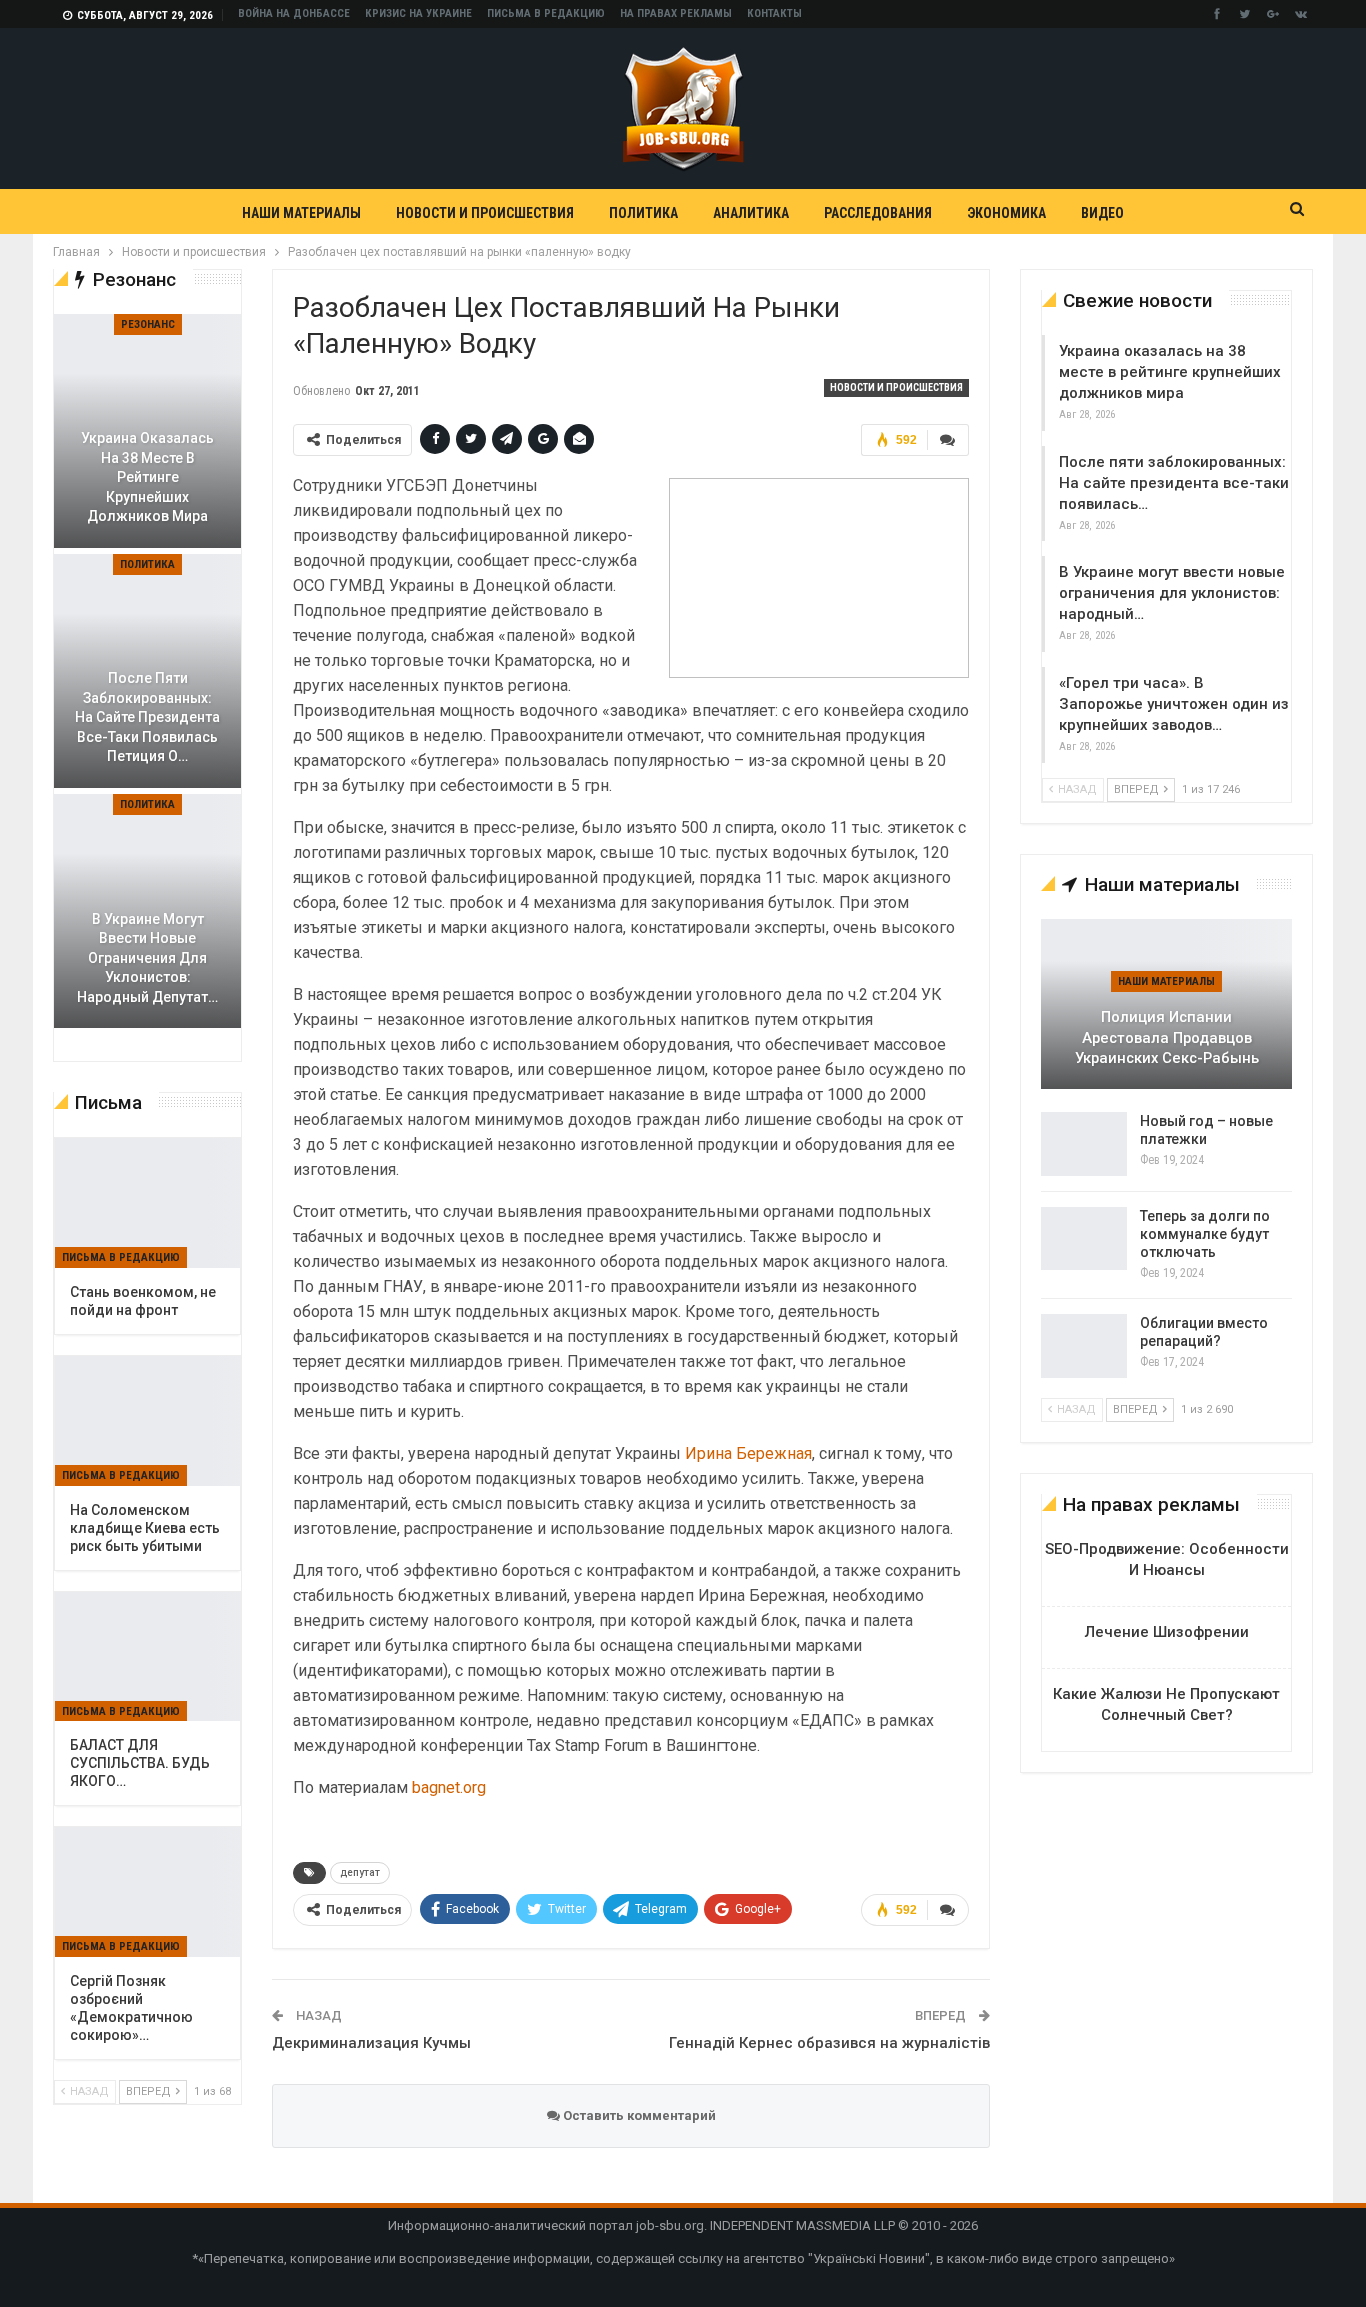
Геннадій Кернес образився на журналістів (829, 2043)
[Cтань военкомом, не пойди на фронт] (147, 1203)
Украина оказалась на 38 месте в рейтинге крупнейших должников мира (1170, 372)
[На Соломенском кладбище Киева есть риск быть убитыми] (147, 1421)
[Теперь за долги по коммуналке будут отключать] (1084, 1239)
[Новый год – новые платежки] (1084, 1144)
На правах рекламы (676, 13)
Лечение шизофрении (1167, 1632)
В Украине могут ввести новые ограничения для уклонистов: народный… (1172, 593)
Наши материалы (301, 213)
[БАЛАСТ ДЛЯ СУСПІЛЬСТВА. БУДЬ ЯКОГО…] (147, 1657)
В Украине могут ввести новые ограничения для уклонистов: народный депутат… (147, 958)
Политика (643, 213)
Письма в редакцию (546, 13)
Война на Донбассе (294, 13)
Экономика (1006, 213)
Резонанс (148, 324)
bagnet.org (449, 1787)
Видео (1102, 213)
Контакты (774, 13)
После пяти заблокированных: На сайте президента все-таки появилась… (1174, 483)
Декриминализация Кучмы (371, 2043)
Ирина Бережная (748, 1453)
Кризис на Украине (418, 13)
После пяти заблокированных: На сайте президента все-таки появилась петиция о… (147, 717)
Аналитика (751, 213)
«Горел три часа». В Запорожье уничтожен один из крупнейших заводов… (1174, 704)
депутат (360, 1872)
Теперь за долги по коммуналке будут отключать (1205, 1234)
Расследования (878, 213)
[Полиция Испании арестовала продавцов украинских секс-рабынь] (1166, 1004)
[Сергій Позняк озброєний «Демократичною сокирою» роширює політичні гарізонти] (147, 1892)
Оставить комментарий (638, 2115)
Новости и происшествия (485, 213)
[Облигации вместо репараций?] (1084, 1346)
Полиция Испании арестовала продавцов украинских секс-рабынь (1167, 1037)
